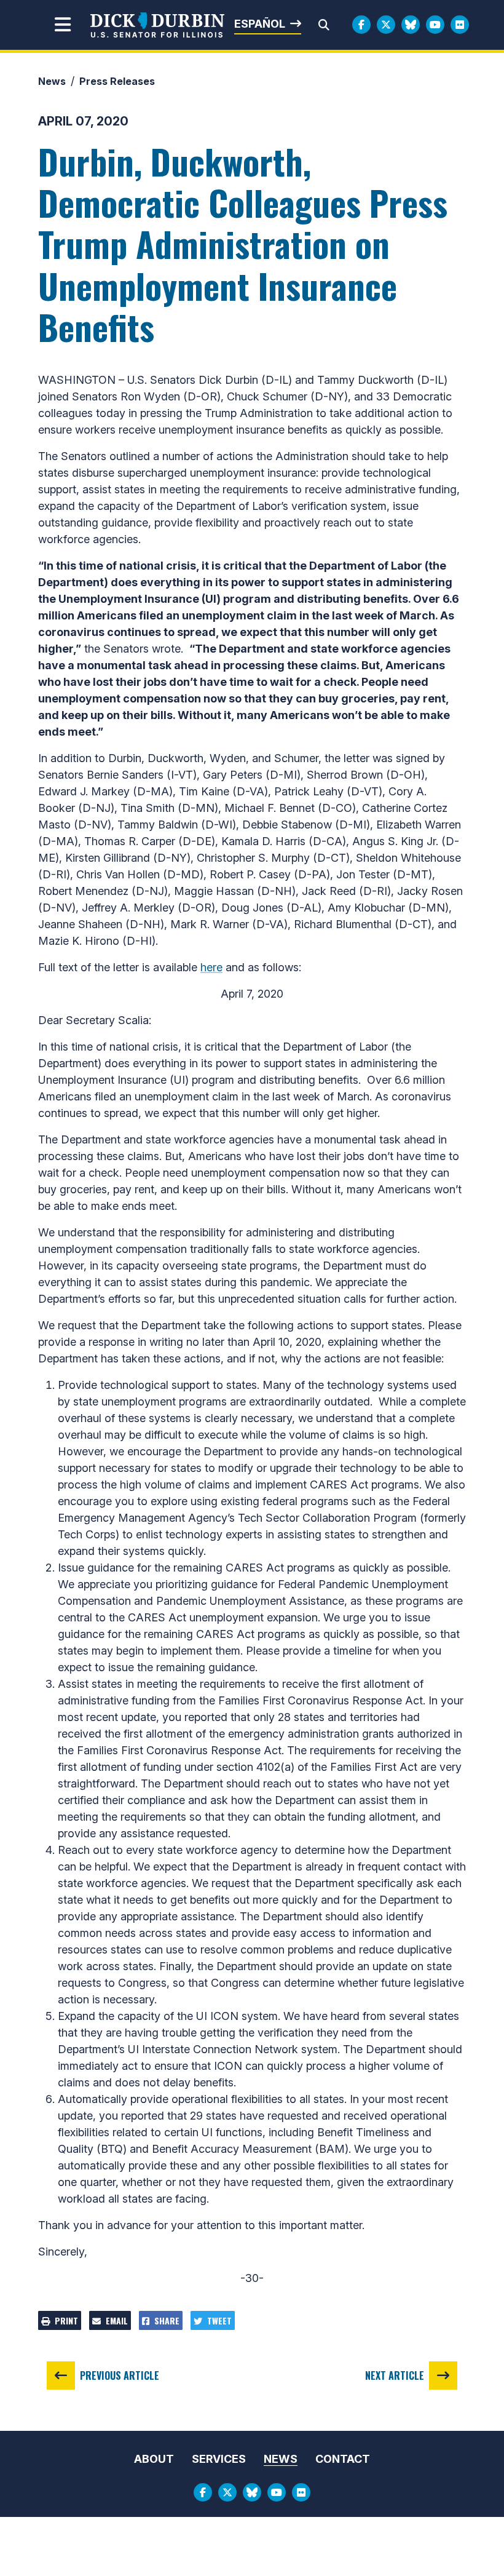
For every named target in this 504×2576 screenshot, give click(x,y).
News (52, 81)
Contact (343, 2459)
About (154, 2459)
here (211, 967)
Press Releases (117, 81)
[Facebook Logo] (361, 25)
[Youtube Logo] (435, 25)
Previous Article (120, 2375)
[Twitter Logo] (386, 25)
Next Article (395, 2375)
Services (219, 2459)
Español (260, 24)
